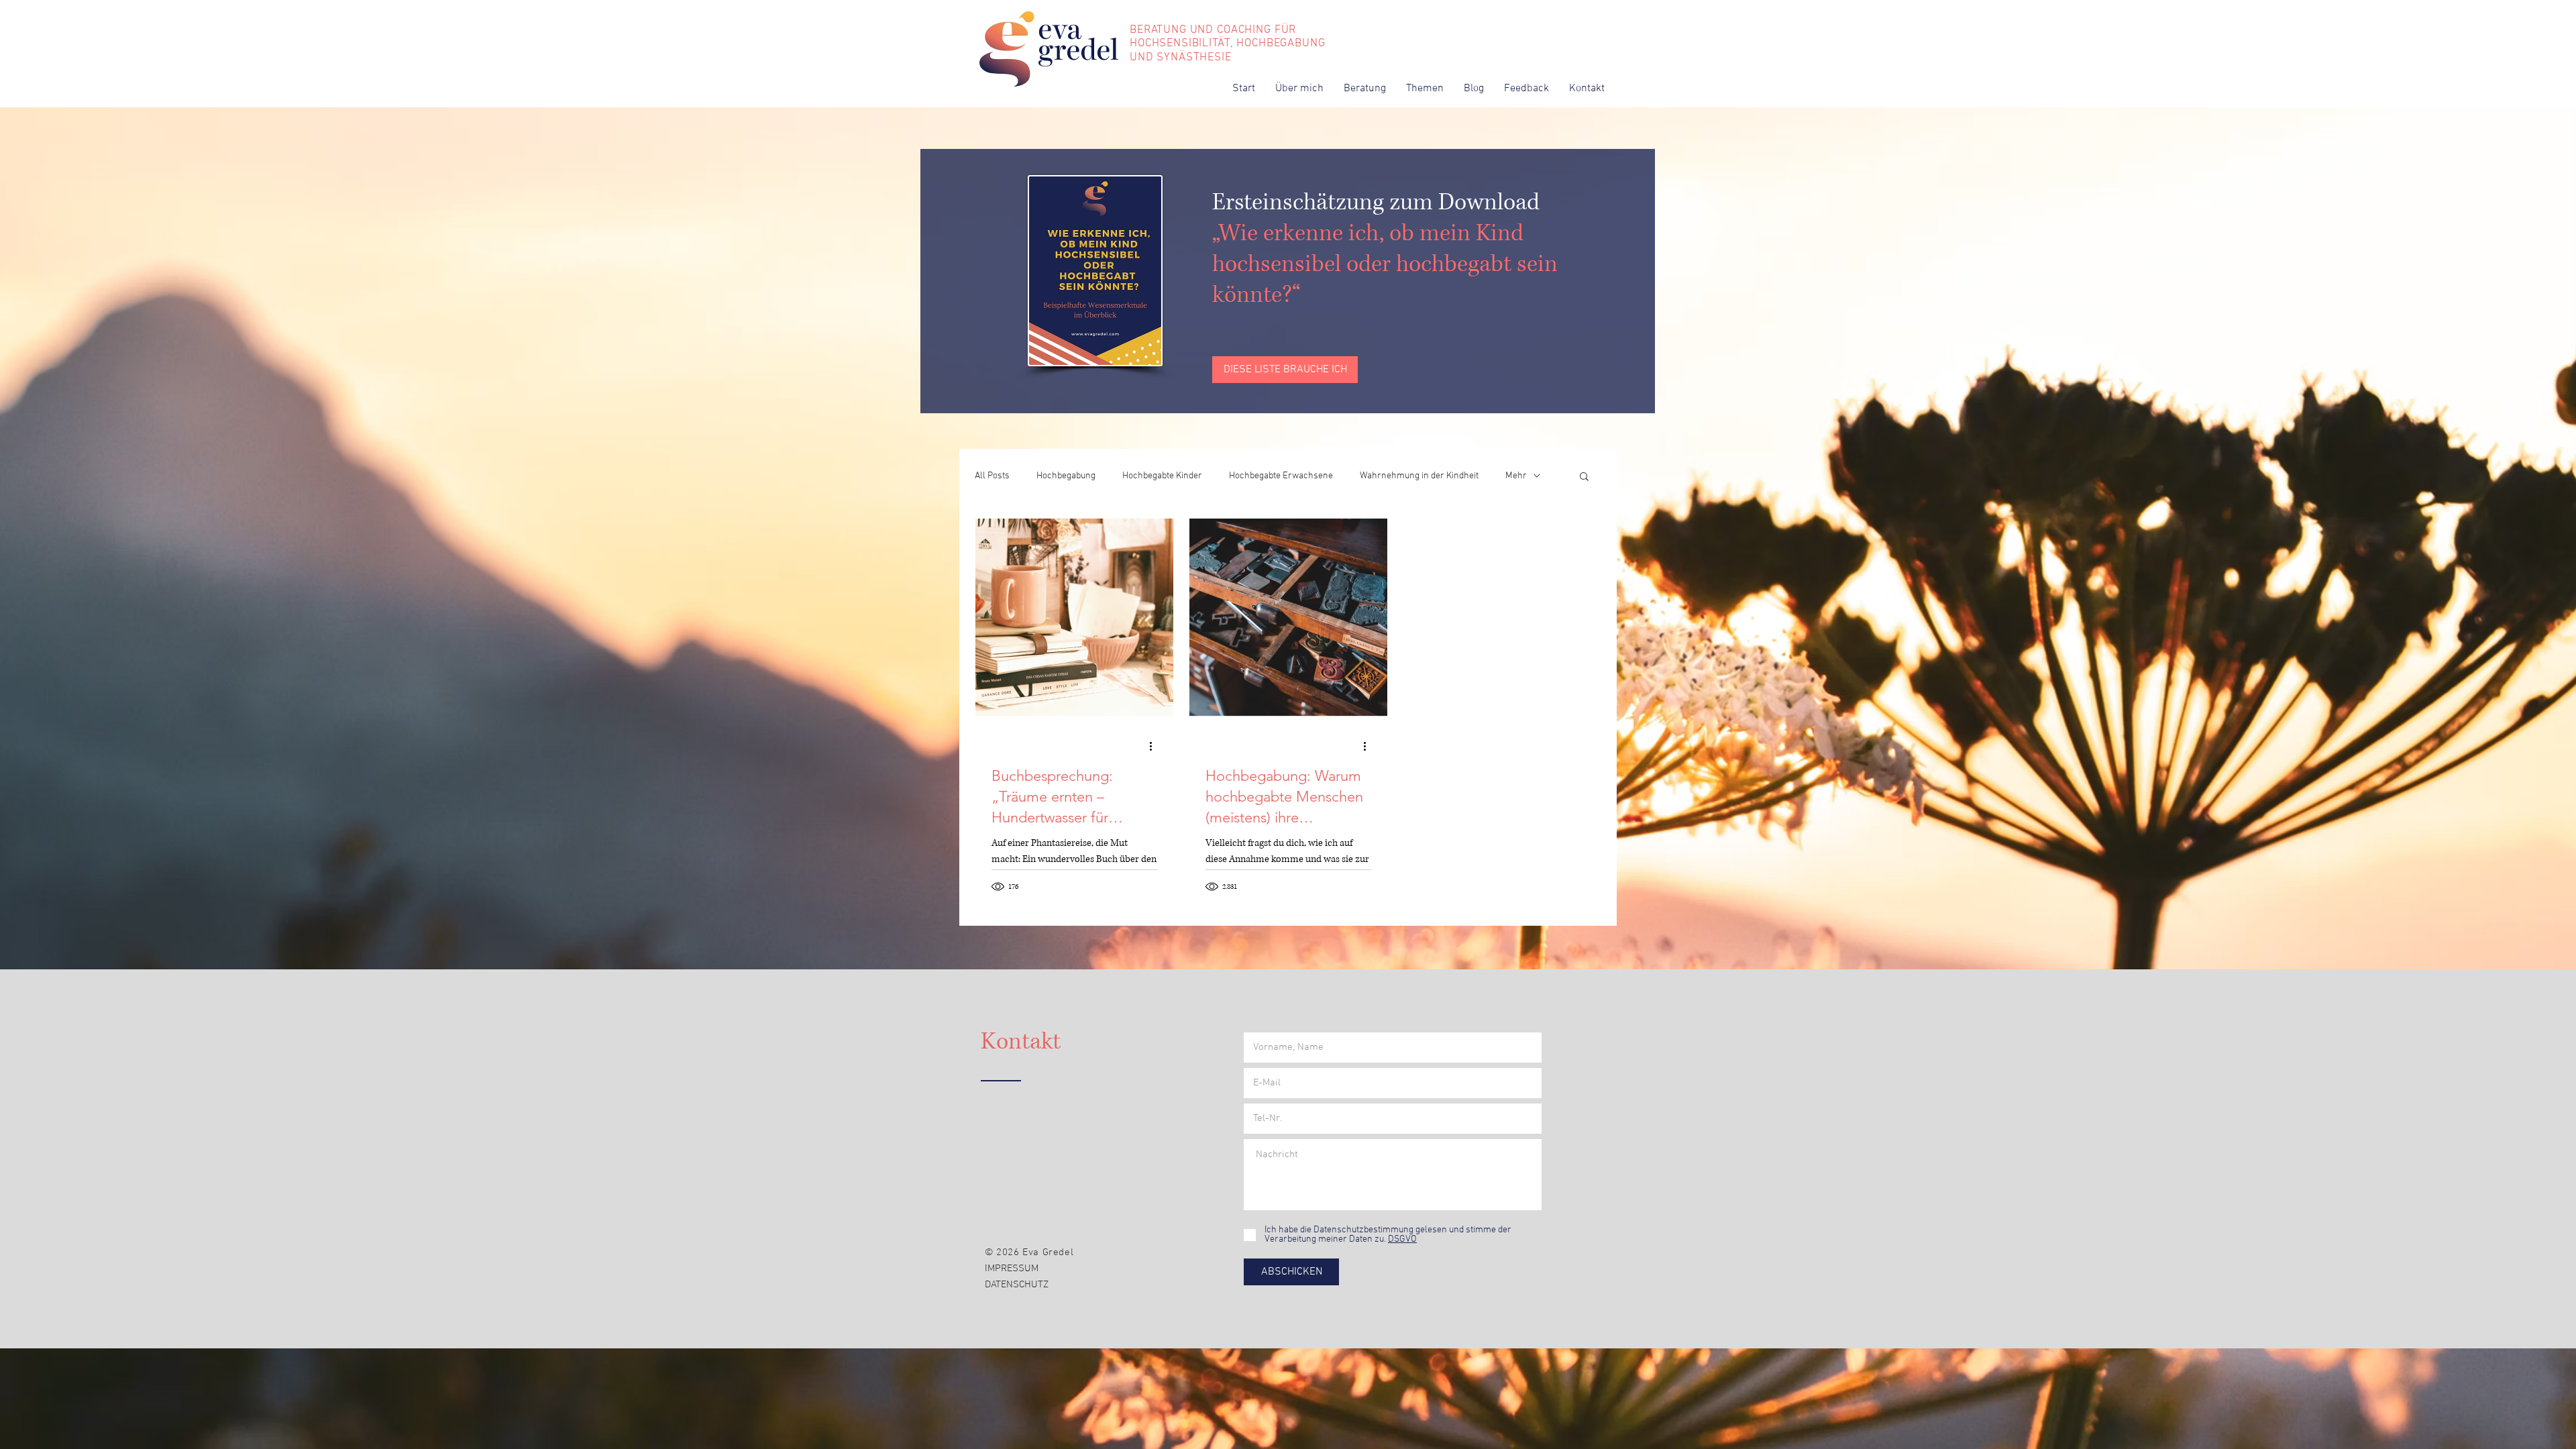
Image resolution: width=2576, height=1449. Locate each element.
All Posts (992, 476)
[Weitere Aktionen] (1155, 746)
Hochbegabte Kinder (1162, 476)
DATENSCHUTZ (1017, 1285)
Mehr (1516, 476)
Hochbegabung (1066, 476)
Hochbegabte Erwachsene (1281, 476)
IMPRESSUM (1012, 1269)
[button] (1425, 89)
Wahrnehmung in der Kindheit (1419, 476)
